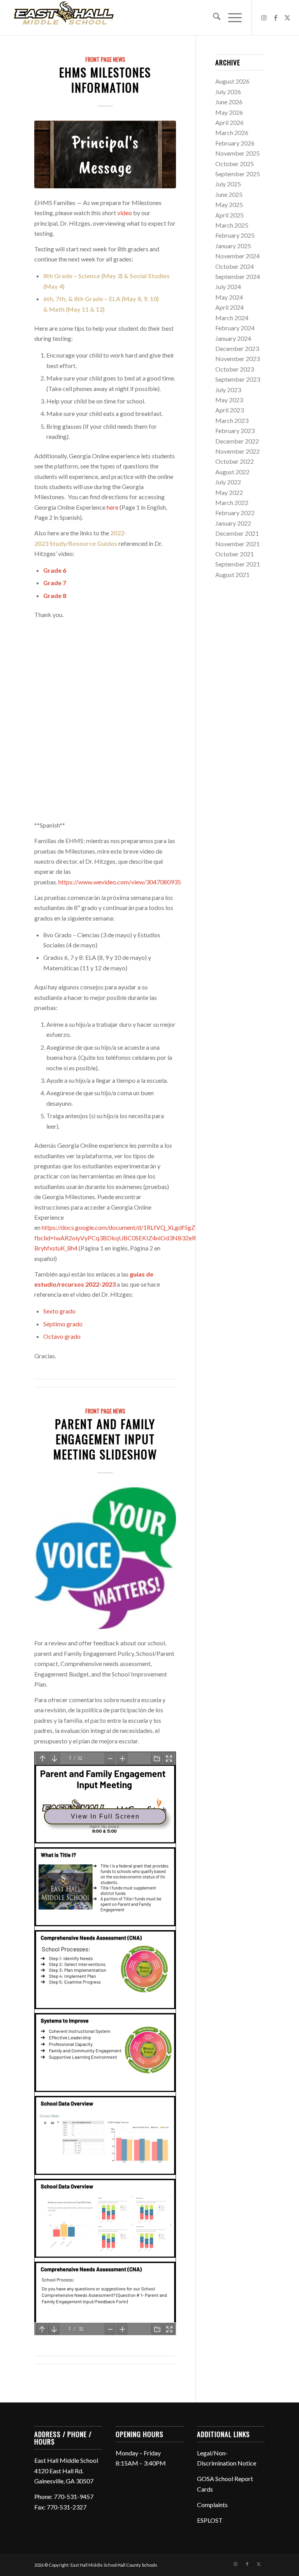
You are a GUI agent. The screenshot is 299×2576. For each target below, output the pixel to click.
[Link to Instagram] (264, 18)
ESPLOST (210, 2520)
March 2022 (232, 502)
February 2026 (235, 143)
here (113, 507)
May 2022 (229, 492)
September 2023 (238, 379)
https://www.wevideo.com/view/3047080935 (120, 882)
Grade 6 (55, 570)
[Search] (213, 18)
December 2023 (237, 348)
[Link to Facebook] (276, 18)
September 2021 (238, 564)
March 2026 (232, 132)
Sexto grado (59, 1311)
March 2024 (232, 318)
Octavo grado (62, 1336)
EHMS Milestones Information (105, 80)
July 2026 (228, 92)
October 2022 (235, 461)
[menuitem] (213, 18)
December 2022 (237, 441)
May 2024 (229, 297)
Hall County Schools (137, 2565)
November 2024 (237, 256)
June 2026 (229, 102)
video (125, 213)
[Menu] (231, 18)
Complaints (212, 2505)
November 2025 (237, 153)
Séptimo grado (63, 1324)
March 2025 (232, 225)
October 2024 (235, 266)
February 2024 (235, 328)
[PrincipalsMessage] (105, 154)
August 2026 (232, 81)
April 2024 (230, 307)
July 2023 (228, 390)
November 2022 (237, 451)
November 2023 (237, 359)
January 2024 (233, 338)
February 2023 (235, 431)
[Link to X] (287, 18)
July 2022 (228, 482)
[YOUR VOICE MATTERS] (105, 1558)
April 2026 (230, 122)
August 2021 (232, 574)
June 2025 (229, 194)
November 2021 (237, 544)
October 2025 (235, 164)
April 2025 (230, 215)
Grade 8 (55, 595)
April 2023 (230, 410)
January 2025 (233, 246)
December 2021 (237, 533)
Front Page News (105, 59)
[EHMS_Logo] (64, 18)
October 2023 (235, 369)
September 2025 (238, 174)
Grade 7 (55, 583)
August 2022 (232, 472)
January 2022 (233, 523)
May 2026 (229, 112)
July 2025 (228, 184)
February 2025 (235, 235)
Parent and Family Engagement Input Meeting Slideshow (105, 1439)
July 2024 (228, 287)
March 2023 (232, 420)
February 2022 (235, 513)
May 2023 (229, 400)
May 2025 (229, 204)
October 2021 (235, 554)
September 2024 (238, 276)
